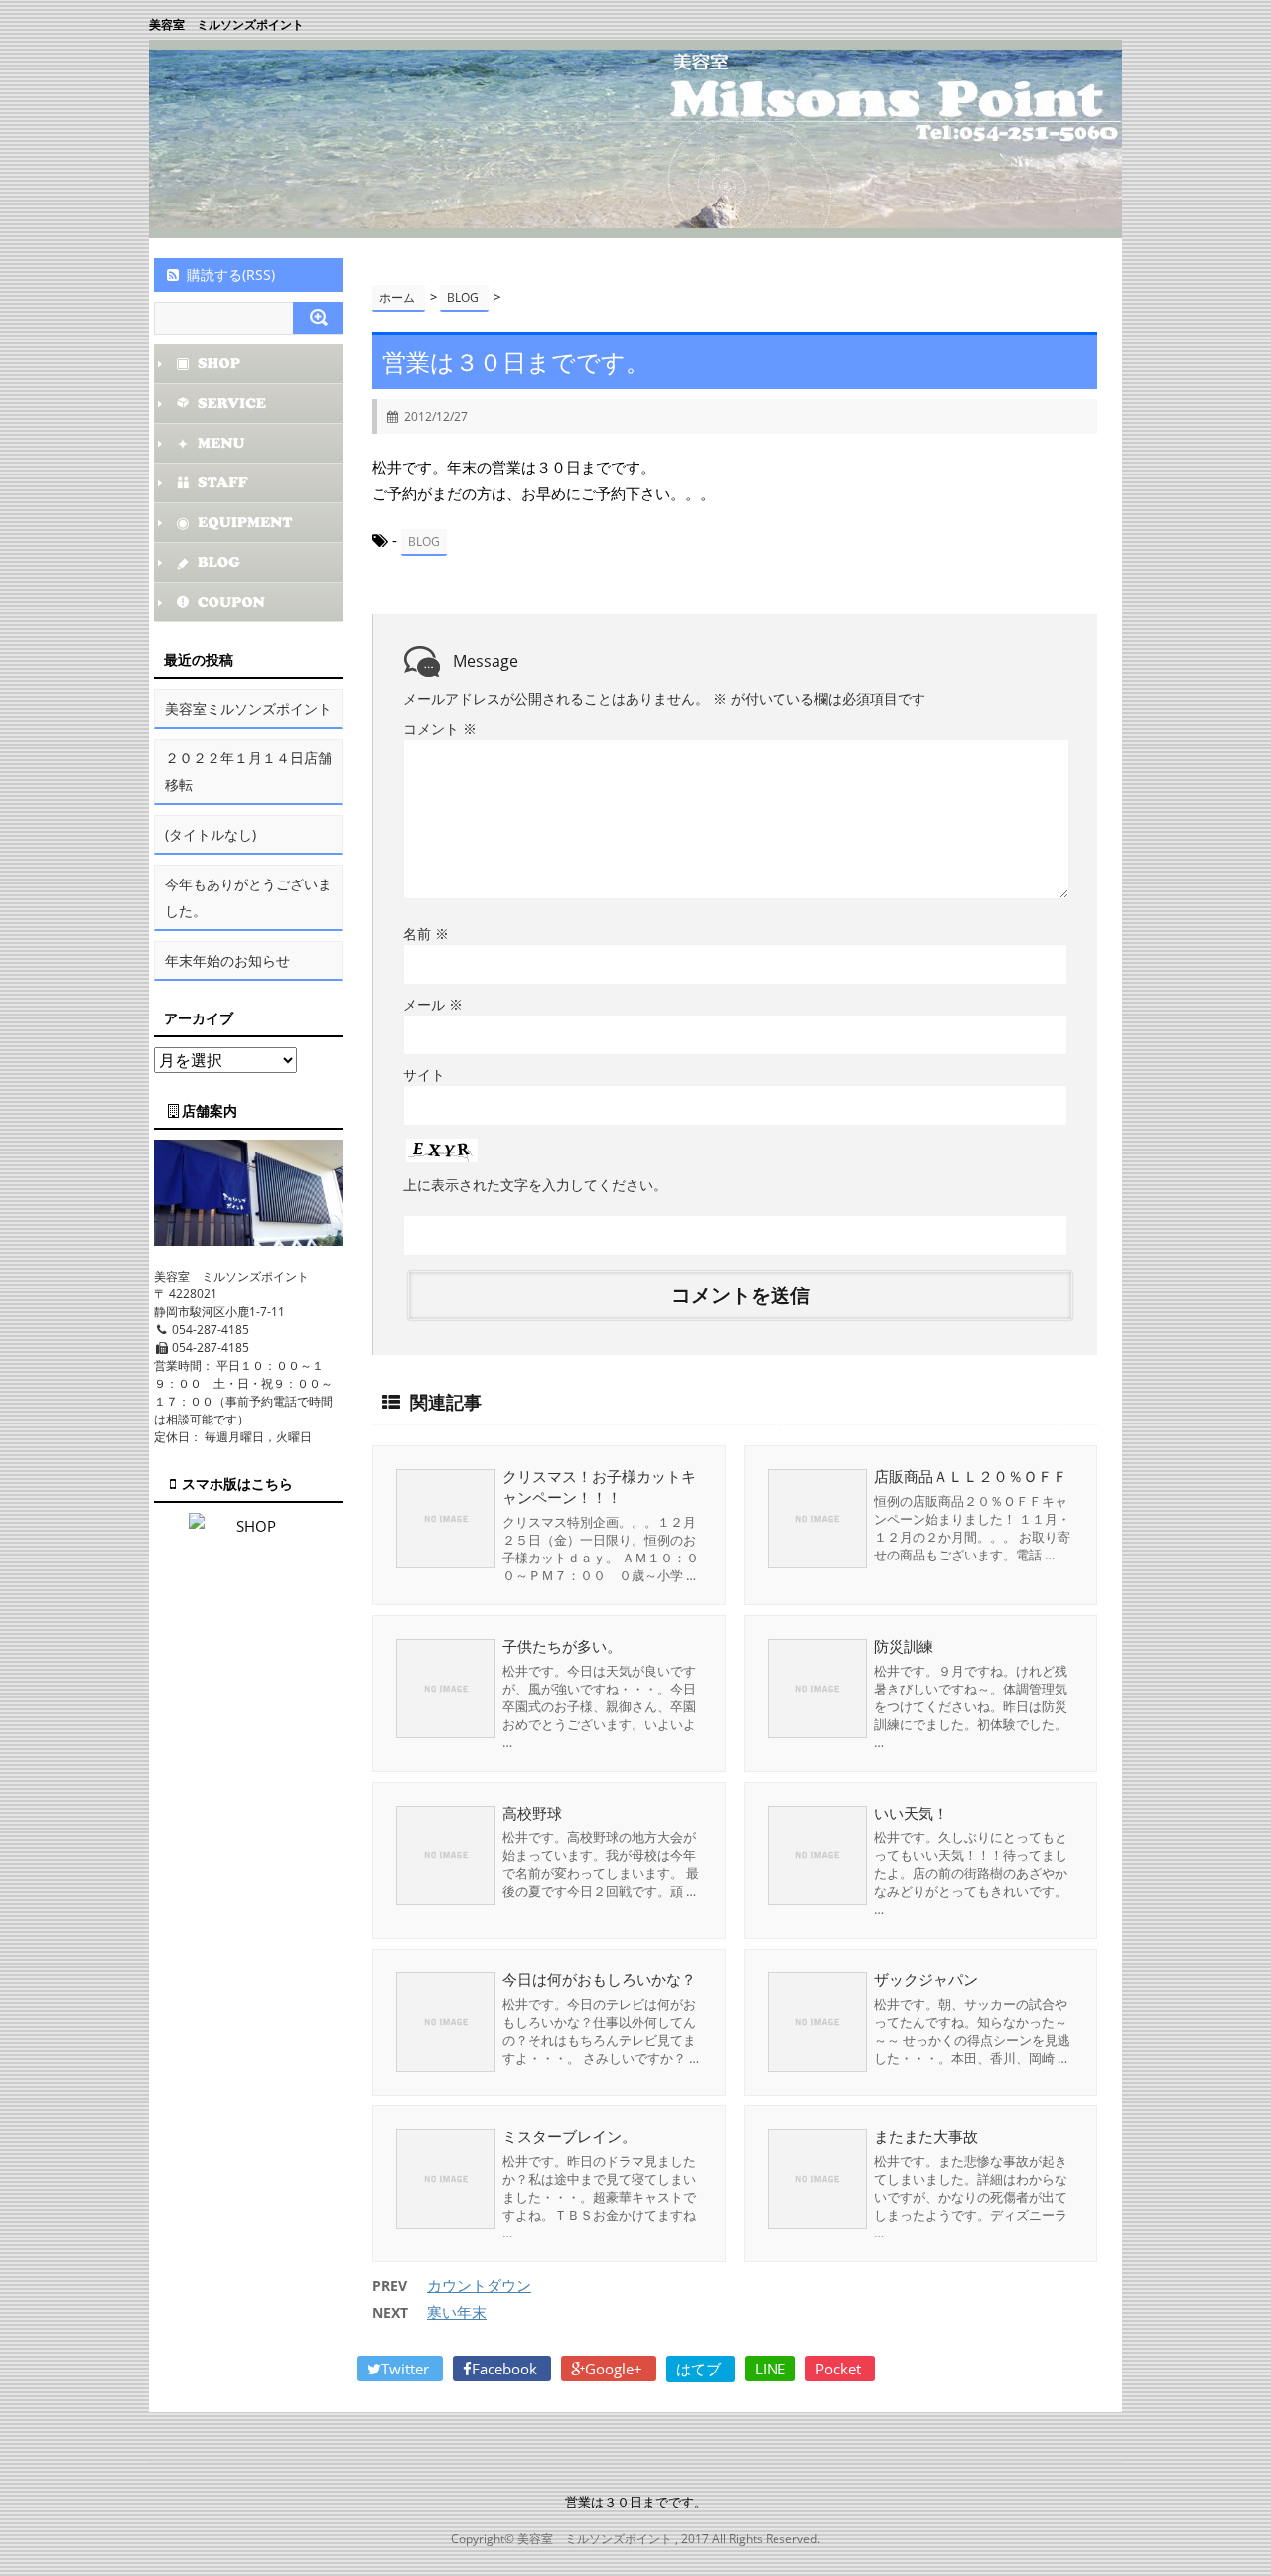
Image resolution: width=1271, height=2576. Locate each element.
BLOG (424, 542)
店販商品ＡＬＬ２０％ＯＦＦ (971, 1476)
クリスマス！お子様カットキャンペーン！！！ (599, 1487)
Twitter (407, 2369)
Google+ (616, 2369)
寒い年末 (457, 2312)
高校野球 (532, 1813)
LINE (770, 2369)
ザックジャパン (926, 1979)
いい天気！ (911, 1813)
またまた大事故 (926, 2136)
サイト (424, 1075)
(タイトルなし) (211, 834)
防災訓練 (904, 1646)
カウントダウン (479, 2285)
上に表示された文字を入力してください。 (535, 1185)
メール (433, 1004)
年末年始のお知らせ (227, 960)
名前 (426, 934)
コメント (440, 728)
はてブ (701, 2369)
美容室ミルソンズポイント (248, 708)
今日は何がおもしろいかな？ (599, 1979)
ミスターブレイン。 (569, 2136)
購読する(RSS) (231, 274)
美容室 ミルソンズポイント (226, 24)
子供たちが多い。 (562, 1646)
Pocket (840, 2369)
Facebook (506, 2369)
